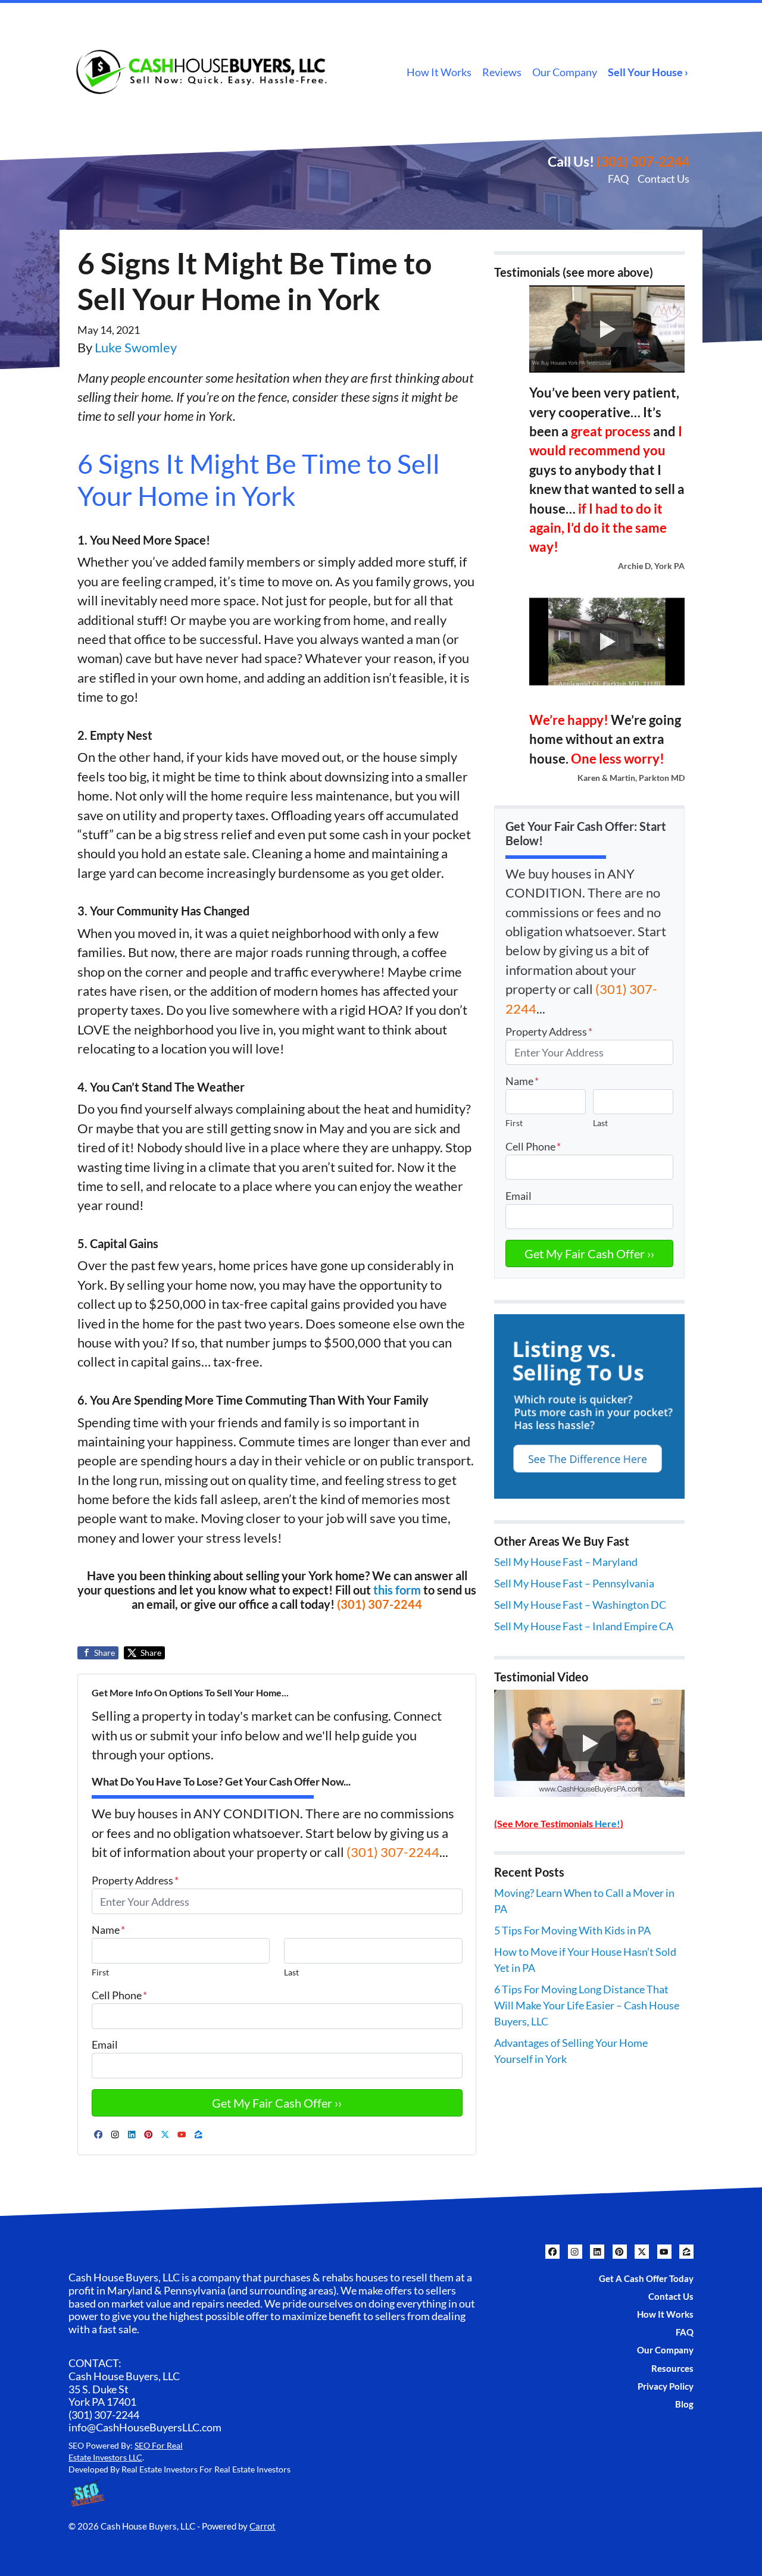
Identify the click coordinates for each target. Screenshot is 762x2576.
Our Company (565, 72)
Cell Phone (119, 1995)
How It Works (439, 72)
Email (105, 2044)
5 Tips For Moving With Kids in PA (572, 1930)
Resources (672, 2368)
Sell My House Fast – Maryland (566, 1562)
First (100, 1972)
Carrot (263, 2526)
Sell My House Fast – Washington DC (580, 1605)
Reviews (502, 72)
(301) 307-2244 (643, 161)
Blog (684, 2404)
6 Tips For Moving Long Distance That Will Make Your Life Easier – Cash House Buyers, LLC (587, 2005)
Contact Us (663, 179)
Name (108, 1930)
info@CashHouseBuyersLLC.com (145, 2427)
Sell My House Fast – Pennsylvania (574, 1583)
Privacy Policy (666, 2386)
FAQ (618, 179)
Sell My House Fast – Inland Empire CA (584, 1626)
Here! (608, 1823)
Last (291, 1972)
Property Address (135, 1880)
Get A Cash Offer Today (646, 2278)
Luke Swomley (136, 348)
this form (397, 1590)
